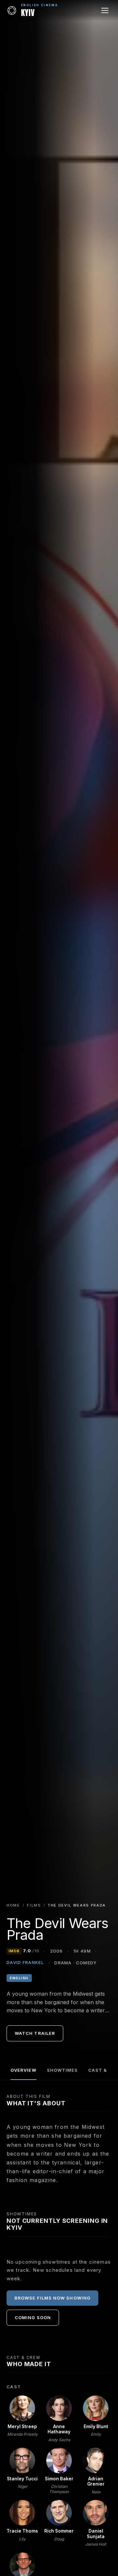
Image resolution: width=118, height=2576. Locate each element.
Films (34, 1905)
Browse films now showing (52, 2298)
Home (13, 1905)
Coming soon (33, 2317)
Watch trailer (35, 2033)
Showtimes (62, 2070)
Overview (23, 2070)
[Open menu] (105, 10)
